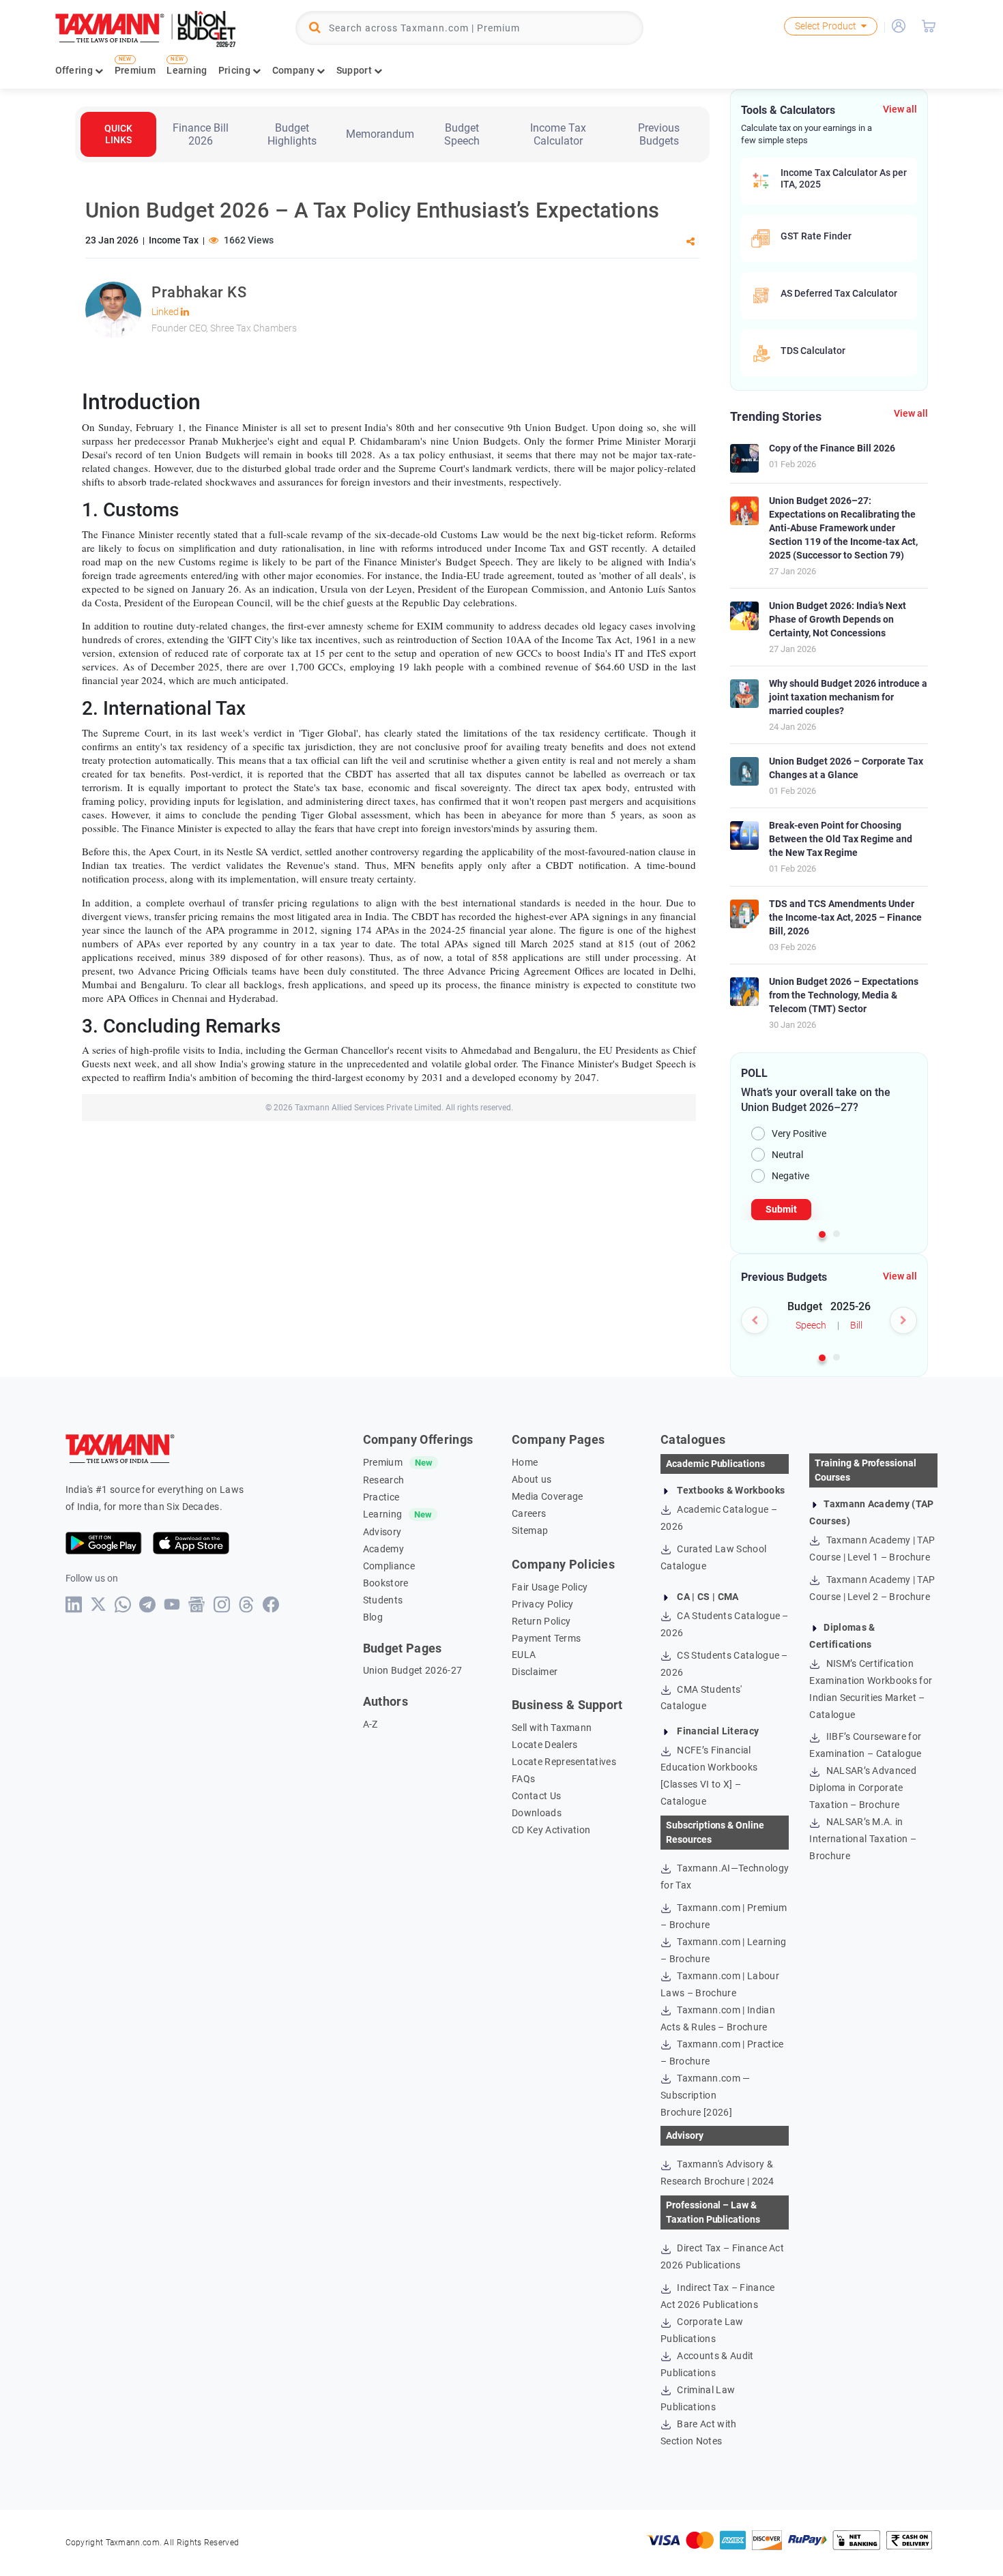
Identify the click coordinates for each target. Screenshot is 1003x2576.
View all (900, 109)
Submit (781, 1209)
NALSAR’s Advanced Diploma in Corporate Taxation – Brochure (863, 1788)
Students (383, 1600)
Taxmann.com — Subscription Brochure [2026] (705, 2095)
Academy (383, 1549)
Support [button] (355, 70)
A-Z (370, 1724)
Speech (811, 1325)
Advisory (382, 1532)
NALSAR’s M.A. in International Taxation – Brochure (863, 1839)
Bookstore (386, 1583)
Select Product (826, 26)
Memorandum (380, 134)
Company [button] (294, 70)
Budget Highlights (292, 134)
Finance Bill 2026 (201, 134)
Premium (135, 70)
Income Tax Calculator (558, 134)
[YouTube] (172, 1604)
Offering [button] (75, 70)
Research (384, 1480)
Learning (187, 70)
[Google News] (197, 1604)
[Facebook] (271, 1604)
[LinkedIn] (74, 1604)
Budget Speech (462, 134)
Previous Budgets (659, 134)
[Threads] (247, 1604)
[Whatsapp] (123, 1604)
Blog (373, 1617)
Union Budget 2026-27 (412, 1670)
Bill (856, 1325)
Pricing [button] (235, 70)
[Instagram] (222, 1604)
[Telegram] (148, 1604)
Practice (381, 1497)
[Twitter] (99, 1604)
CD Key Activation (551, 1830)
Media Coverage (547, 1496)
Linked (166, 312)
